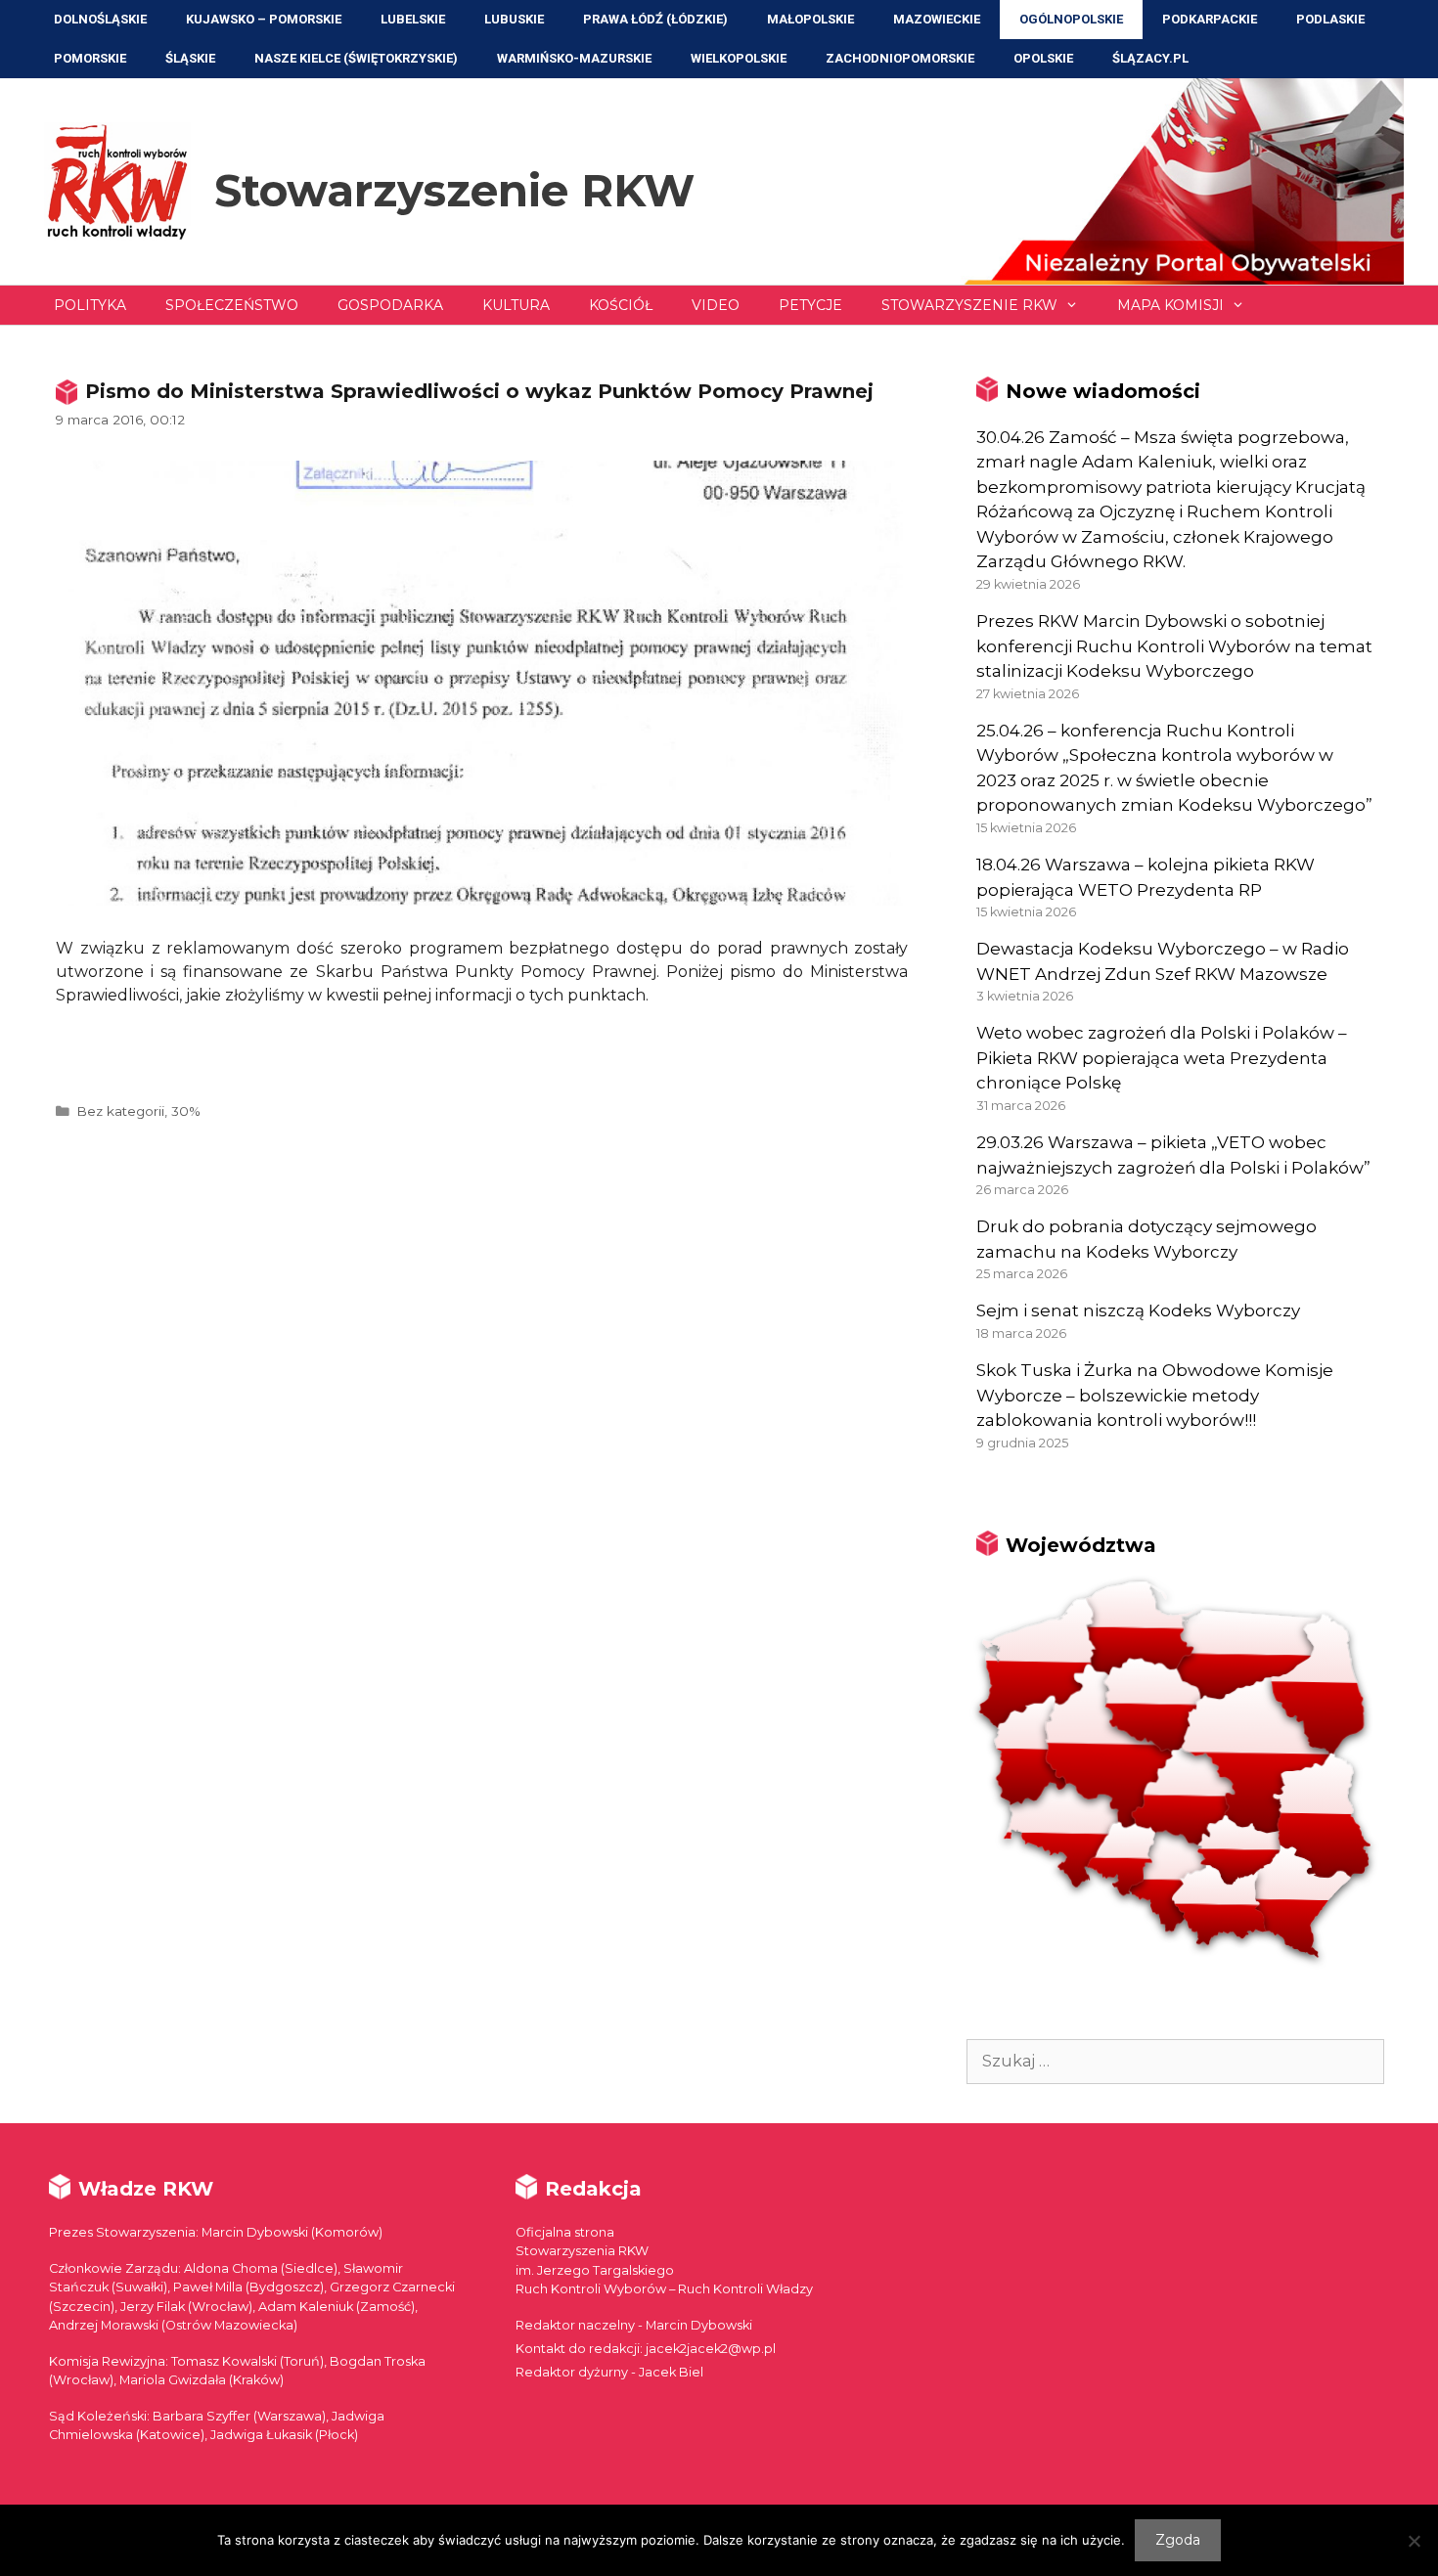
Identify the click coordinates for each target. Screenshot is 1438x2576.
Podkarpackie (1210, 19)
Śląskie (190, 58)
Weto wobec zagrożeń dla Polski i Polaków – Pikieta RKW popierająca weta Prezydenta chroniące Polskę (1162, 1058)
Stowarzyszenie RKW (454, 190)
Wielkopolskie (739, 58)
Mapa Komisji (1170, 305)
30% (186, 1111)
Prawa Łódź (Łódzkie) (655, 19)
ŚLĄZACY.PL (1150, 58)
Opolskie (1043, 58)
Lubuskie (514, 19)
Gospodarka (390, 305)
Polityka (90, 305)
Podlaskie (1330, 19)
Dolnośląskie (100, 19)
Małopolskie (810, 19)
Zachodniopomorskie (900, 58)
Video (716, 305)
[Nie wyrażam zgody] (1414, 2541)
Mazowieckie (937, 19)
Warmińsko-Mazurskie (574, 58)
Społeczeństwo (232, 305)
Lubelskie (413, 19)
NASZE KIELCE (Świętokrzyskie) (356, 58)
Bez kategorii (120, 1111)
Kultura (516, 305)
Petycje (810, 305)
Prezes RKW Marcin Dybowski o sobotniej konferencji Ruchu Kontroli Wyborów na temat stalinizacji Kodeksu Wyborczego (1174, 646)
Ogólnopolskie (1071, 19)
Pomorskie (90, 58)
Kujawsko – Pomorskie (264, 19)
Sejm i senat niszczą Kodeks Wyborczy (1138, 1310)
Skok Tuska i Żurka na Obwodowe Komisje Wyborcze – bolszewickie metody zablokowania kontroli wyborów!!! (1155, 1395)
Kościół (621, 305)
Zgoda (1178, 2540)
